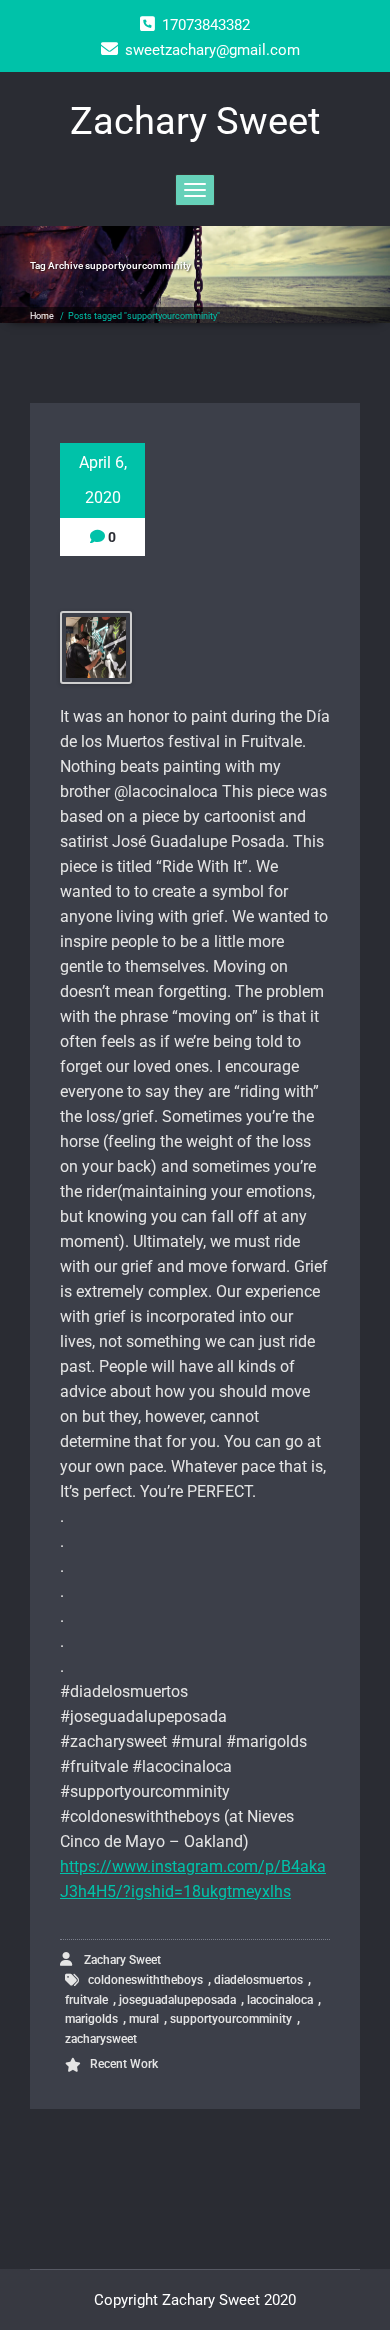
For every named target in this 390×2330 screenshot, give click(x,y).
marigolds (91, 2019)
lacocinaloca (280, 2000)
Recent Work (124, 2064)
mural (144, 2019)
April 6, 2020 (103, 480)
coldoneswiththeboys (145, 1980)
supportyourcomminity (231, 2019)
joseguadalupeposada (177, 2000)
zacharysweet (101, 2039)
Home (42, 316)
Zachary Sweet (121, 1960)
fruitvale (86, 2000)
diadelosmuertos (258, 1980)
